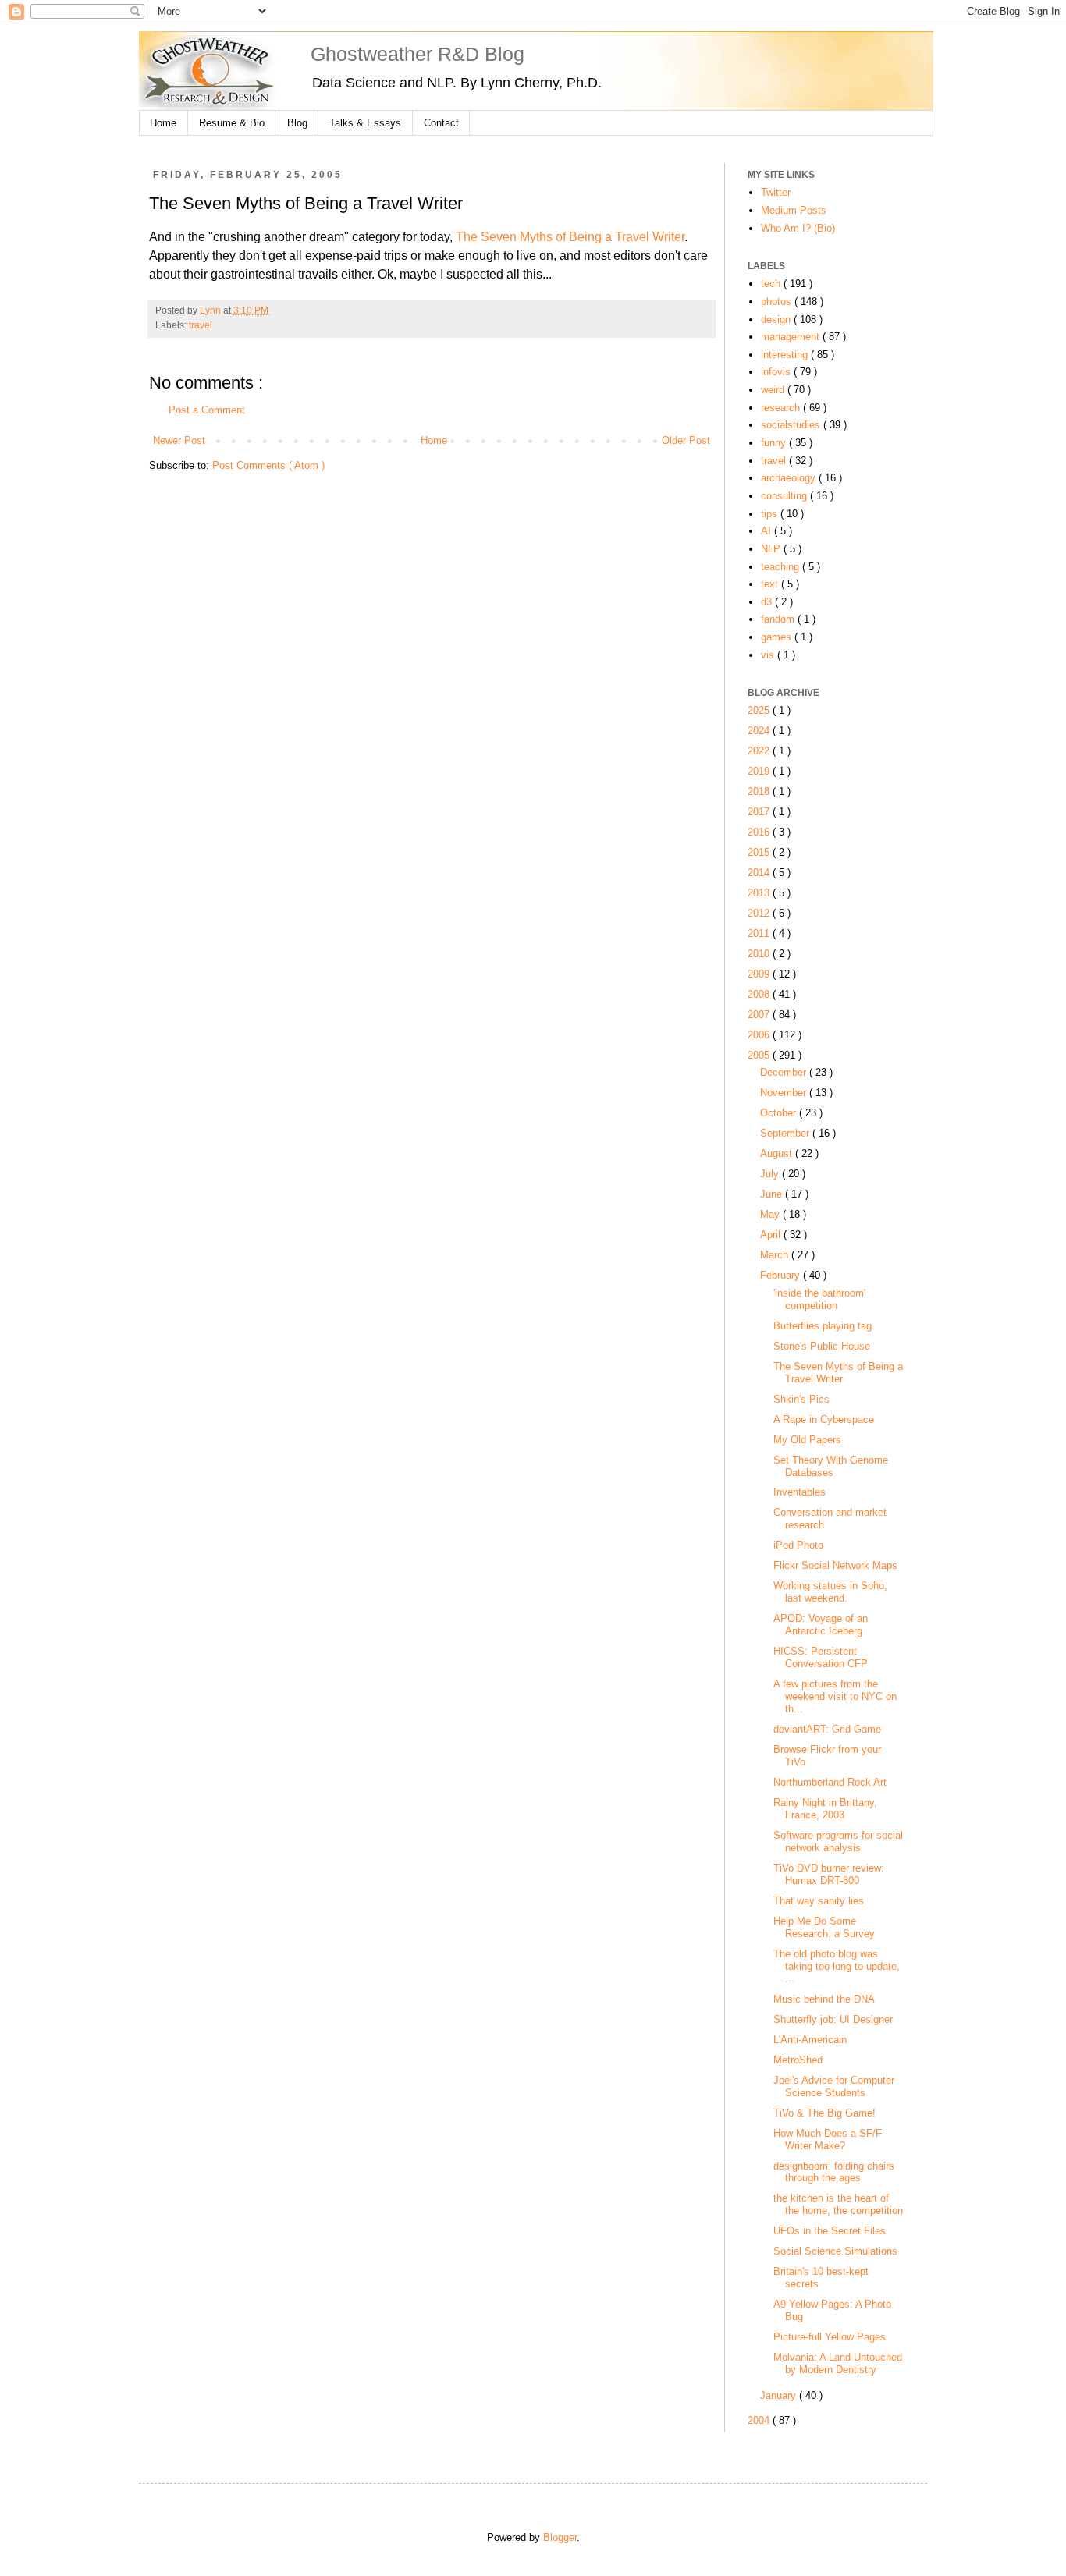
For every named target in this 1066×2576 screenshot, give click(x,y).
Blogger (560, 2537)
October (780, 1113)
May (771, 1214)
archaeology (790, 478)
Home (163, 123)
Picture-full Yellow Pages (830, 2337)
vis (769, 655)
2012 (760, 913)
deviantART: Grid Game (827, 1729)
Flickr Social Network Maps (835, 1565)
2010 (760, 954)
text (771, 584)
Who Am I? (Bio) (798, 228)
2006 (760, 1035)
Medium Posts (794, 210)
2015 (760, 852)
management (792, 337)
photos (778, 302)
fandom (779, 619)
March (776, 1255)
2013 (760, 893)
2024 (760, 731)
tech (772, 284)
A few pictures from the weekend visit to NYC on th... (835, 1696)
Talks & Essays (365, 123)
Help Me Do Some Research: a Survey (824, 1927)
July (771, 1174)
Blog (297, 123)
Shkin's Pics (801, 1399)
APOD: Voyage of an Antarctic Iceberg (821, 1625)
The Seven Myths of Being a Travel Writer (570, 237)
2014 (760, 873)
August (778, 1153)
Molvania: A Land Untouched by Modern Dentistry (838, 2363)
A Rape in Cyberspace (824, 1419)
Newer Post (179, 440)
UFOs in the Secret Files (830, 2231)
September (786, 1133)
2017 (760, 812)
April (772, 1235)
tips (771, 514)
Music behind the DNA (824, 1999)
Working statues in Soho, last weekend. (830, 1592)
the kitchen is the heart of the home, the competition (838, 2204)
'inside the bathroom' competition (819, 1299)
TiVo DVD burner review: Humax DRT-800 (829, 1874)
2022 (760, 751)
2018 (760, 791)
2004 (760, 2420)
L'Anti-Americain (810, 2040)
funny (775, 443)
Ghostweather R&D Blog (418, 54)
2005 (760, 1055)
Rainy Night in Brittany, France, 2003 (825, 1809)
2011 (760, 933)
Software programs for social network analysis (838, 1842)
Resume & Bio (232, 123)
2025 (760, 710)
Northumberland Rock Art (830, 1782)
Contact (441, 123)
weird (774, 390)
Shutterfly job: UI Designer (833, 2019)
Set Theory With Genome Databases (831, 1466)
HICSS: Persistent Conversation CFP (821, 1657)
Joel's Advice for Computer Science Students (834, 2086)
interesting (786, 355)
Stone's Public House (822, 1346)
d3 (768, 602)
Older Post (686, 440)
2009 (760, 974)
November (785, 1093)
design (777, 319)
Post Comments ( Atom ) (268, 465)
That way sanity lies (819, 1901)
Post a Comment (207, 410)
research (782, 408)
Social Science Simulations (835, 2251)
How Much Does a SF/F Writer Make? (828, 2140)
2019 (760, 771)
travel (201, 325)
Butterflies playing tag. (824, 1326)
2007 (760, 1015)
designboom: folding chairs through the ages (834, 2172)
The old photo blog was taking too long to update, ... (837, 1966)
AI (768, 531)
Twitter (776, 192)
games (778, 637)
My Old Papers (807, 1440)
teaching (782, 567)
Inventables (799, 1492)
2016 (760, 832)
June (773, 1194)
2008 (760, 994)
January (780, 2395)
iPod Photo (798, 1545)
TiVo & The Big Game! (824, 2113)
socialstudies (792, 425)
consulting (785, 496)
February (782, 1275)
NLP (772, 549)
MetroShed (798, 2060)
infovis (777, 372)
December (785, 1072)
